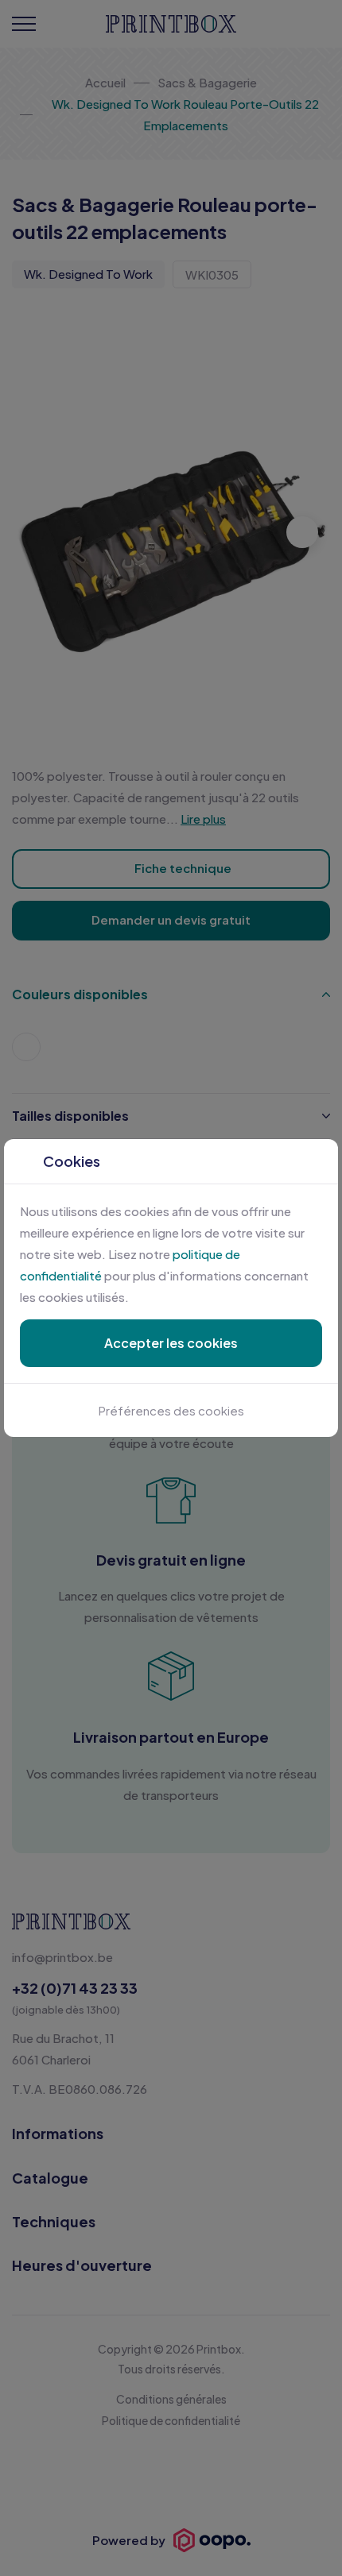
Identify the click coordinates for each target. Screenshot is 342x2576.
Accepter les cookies (171, 1343)
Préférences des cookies (171, 1410)
